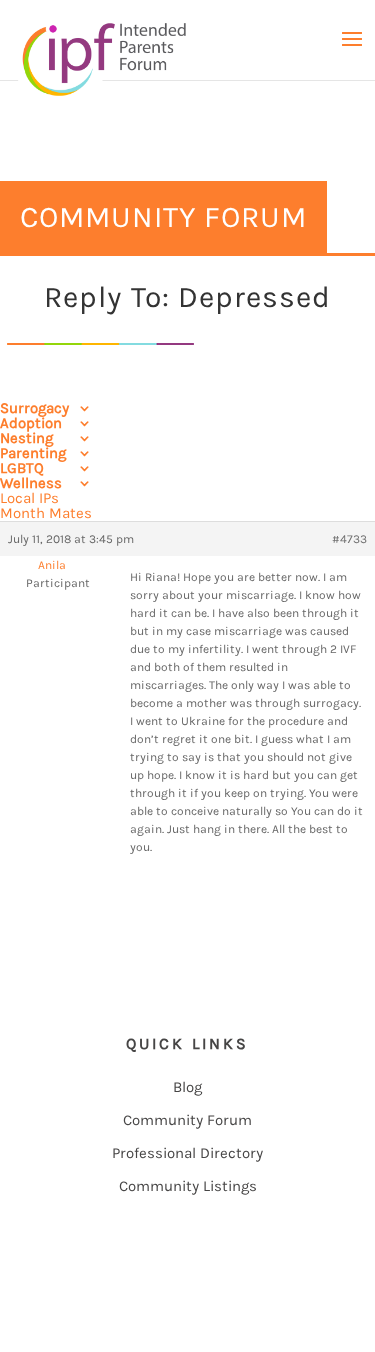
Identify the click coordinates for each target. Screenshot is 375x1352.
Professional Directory (187, 1153)
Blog (187, 1087)
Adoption (31, 423)
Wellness (31, 483)
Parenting (33, 453)
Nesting (26, 438)
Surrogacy (34, 408)
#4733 (349, 539)
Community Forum (187, 1120)
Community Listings (188, 1186)
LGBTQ (22, 468)
